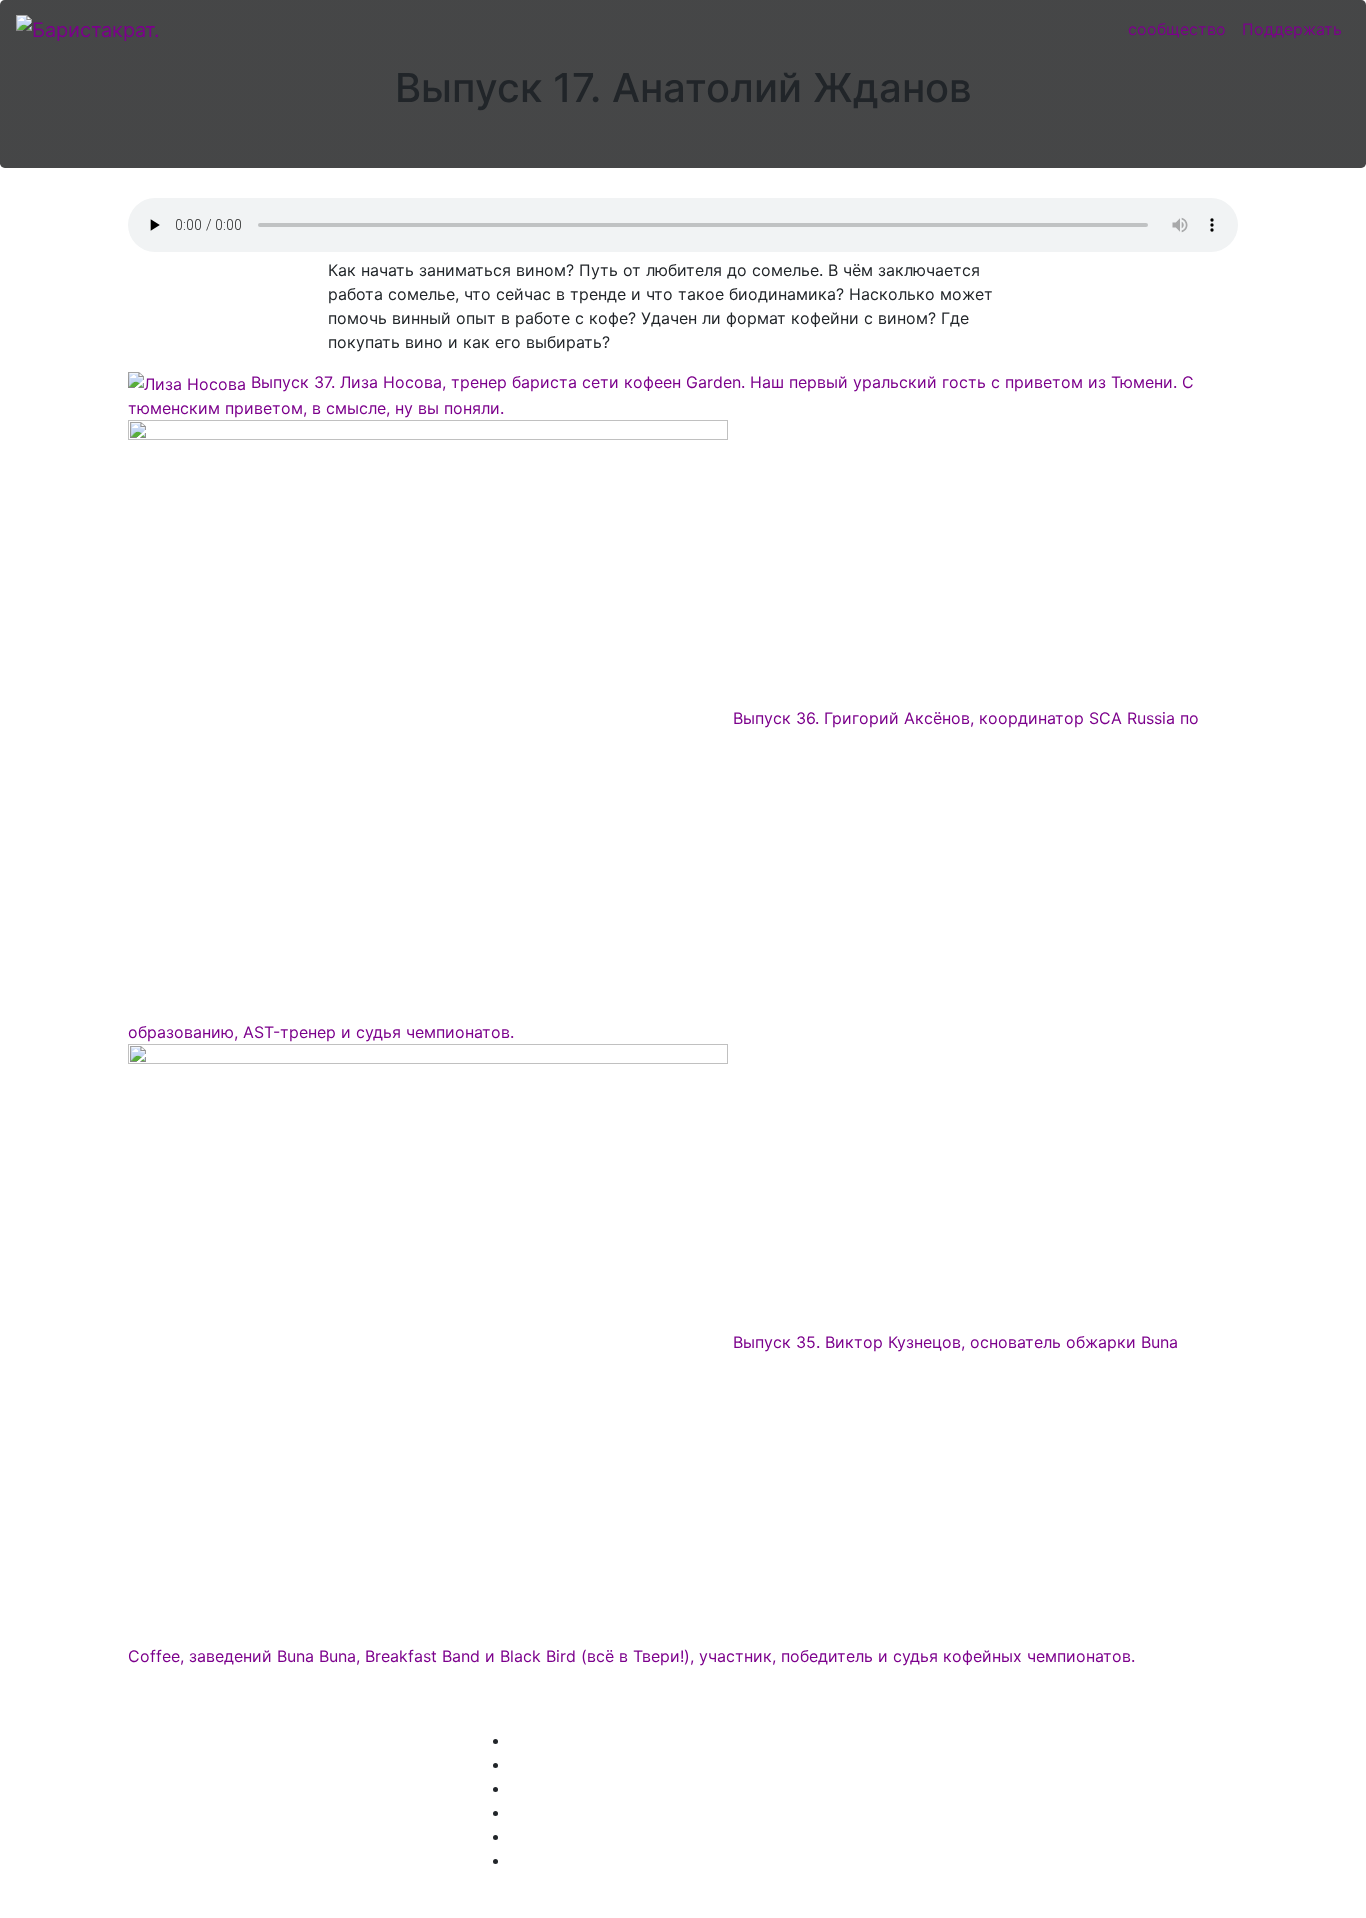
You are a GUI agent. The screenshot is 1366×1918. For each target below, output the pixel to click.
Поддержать (1292, 29)
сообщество (1177, 29)
